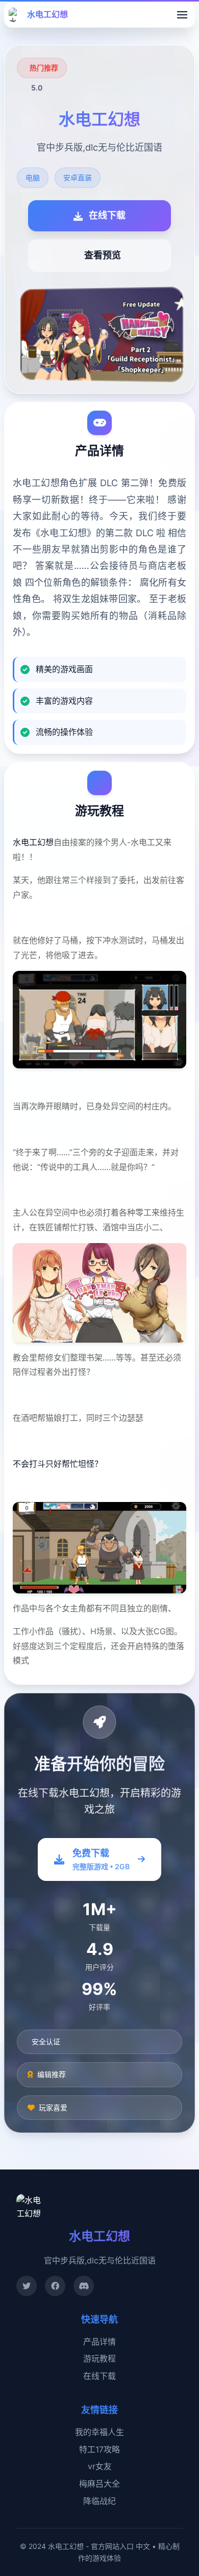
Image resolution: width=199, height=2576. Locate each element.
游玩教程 (99, 2358)
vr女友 (100, 2466)
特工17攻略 (99, 2449)
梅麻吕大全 (99, 2484)
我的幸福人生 (99, 2432)
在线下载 (99, 2376)
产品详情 (99, 2342)
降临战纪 (99, 2501)
